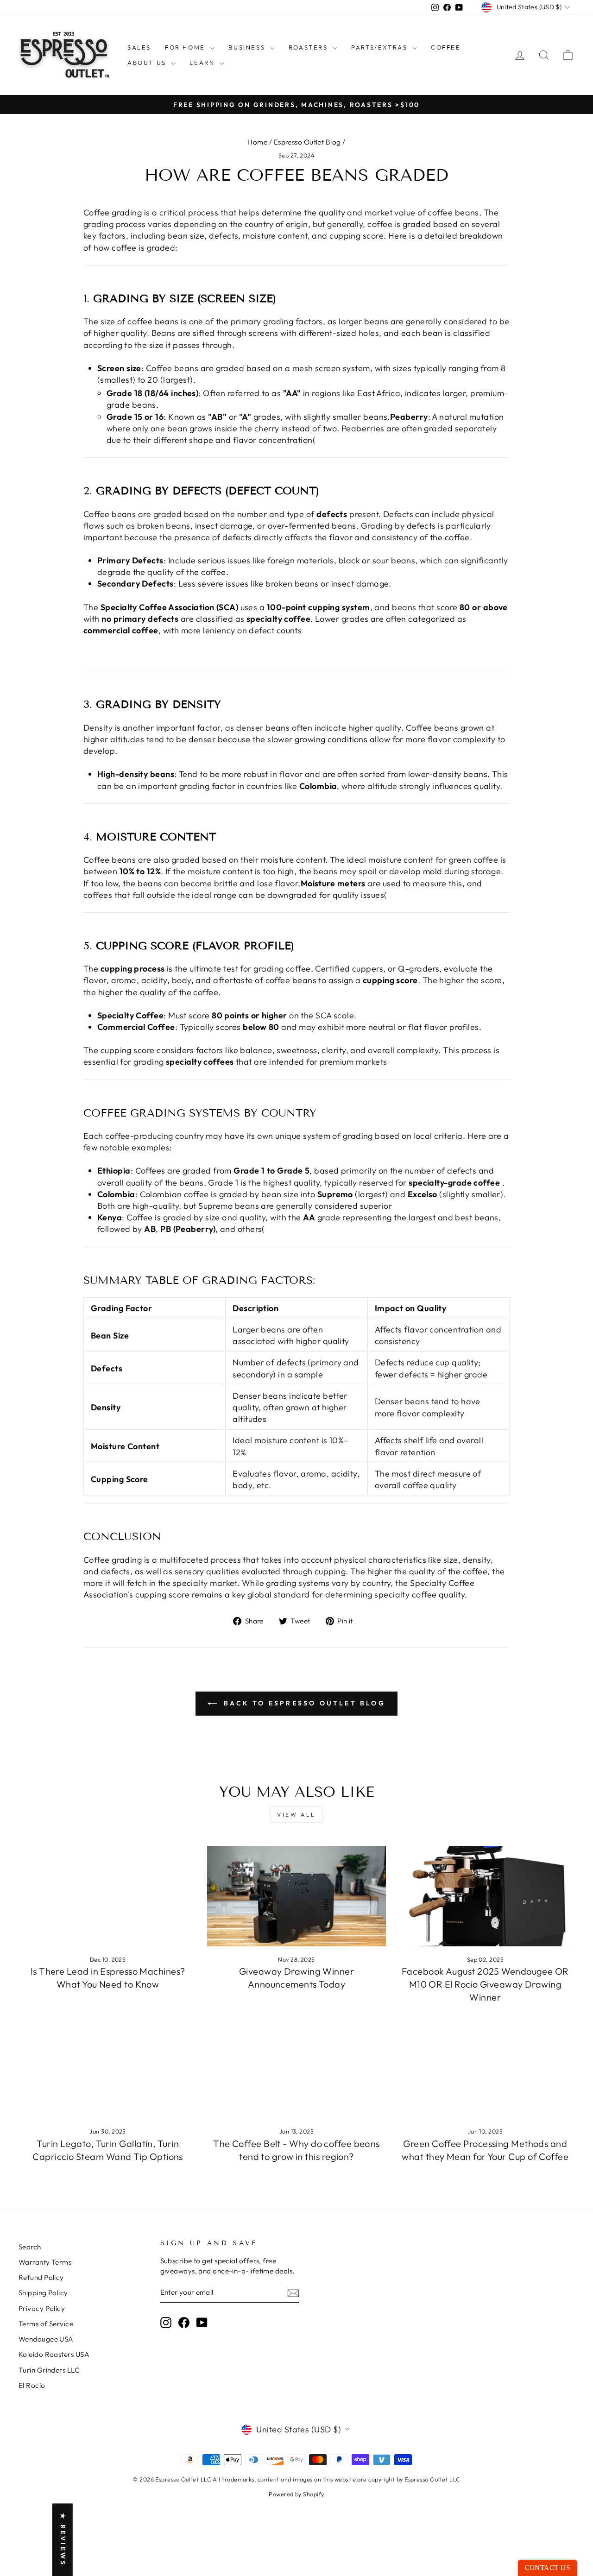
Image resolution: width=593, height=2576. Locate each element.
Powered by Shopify (296, 2494)
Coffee (446, 47)
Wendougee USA (46, 2339)
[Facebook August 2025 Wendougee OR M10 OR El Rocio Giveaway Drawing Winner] (485, 1896)
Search (30, 2247)
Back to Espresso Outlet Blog (303, 1703)
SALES (139, 47)
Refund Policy (41, 2277)
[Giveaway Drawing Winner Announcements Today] (296, 1896)
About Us (148, 63)
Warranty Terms (45, 2262)
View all (296, 1815)
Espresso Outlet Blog (307, 142)
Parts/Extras (381, 47)
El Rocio (32, 2385)
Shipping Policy (43, 2293)
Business (248, 47)
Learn (203, 63)
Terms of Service (46, 2324)
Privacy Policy (42, 2308)
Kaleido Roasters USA (54, 2354)
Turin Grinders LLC (49, 2370)
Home (257, 142)
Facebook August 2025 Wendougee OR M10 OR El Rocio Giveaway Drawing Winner (485, 1984)
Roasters (309, 47)
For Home (186, 47)
